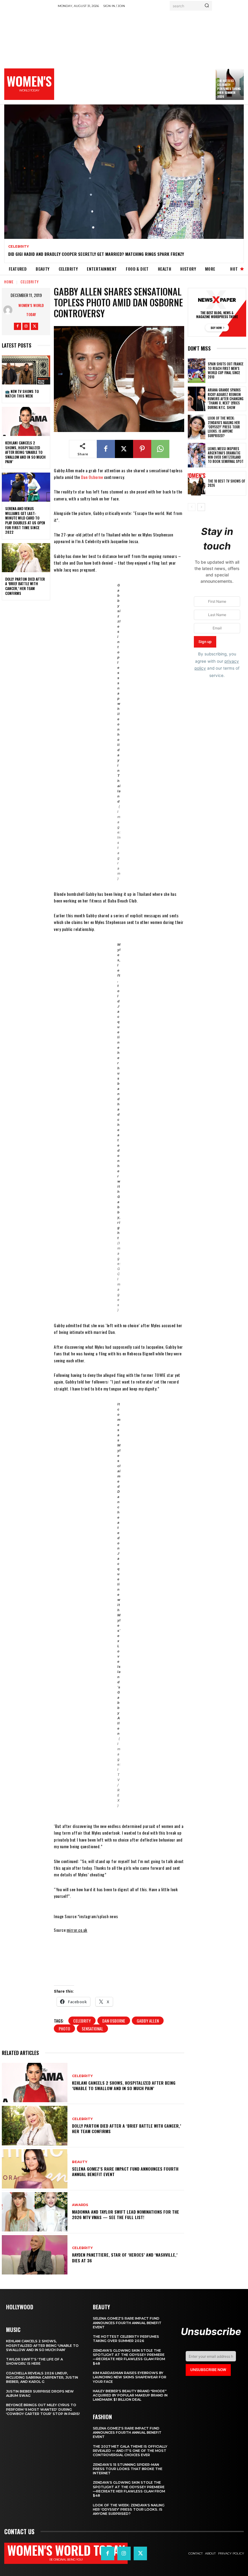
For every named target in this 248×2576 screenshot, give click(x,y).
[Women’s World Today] (9, 310)
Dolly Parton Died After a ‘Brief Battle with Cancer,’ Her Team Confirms (25, 586)
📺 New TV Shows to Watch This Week (22, 394)
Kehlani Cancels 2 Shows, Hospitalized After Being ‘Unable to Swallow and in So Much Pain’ (25, 452)
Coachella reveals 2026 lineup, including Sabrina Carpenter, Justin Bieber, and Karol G (42, 2378)
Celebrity (19, 247)
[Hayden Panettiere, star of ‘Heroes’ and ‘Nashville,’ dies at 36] (35, 2255)
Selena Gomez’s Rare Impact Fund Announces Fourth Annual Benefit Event (125, 2171)
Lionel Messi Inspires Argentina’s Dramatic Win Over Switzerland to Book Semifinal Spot (226, 455)
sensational (92, 2028)
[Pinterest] (142, 449)
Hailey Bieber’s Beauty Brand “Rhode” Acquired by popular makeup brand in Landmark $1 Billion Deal (130, 2395)
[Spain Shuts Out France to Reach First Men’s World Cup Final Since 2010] (197, 371)
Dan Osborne (92, 477)
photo (64, 2028)
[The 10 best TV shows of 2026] (197, 483)
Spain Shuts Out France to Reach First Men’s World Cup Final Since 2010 (226, 370)
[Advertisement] (153, 56)
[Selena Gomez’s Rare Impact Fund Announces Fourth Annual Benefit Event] (35, 2169)
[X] (34, 326)
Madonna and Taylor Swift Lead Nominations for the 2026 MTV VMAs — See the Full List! (126, 2214)
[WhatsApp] (160, 449)
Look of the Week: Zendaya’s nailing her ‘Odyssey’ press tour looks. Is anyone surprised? (224, 427)
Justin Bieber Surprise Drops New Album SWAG (40, 2393)
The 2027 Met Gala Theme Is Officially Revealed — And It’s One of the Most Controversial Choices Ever (130, 2451)
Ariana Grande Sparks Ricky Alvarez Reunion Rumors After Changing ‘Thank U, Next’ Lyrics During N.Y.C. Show (226, 399)
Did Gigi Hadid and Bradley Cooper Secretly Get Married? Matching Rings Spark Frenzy (96, 254)
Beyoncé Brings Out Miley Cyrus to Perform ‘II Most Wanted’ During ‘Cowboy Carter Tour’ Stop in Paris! (43, 2409)
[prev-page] (192, 507)
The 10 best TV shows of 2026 (226, 483)
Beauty (80, 2162)
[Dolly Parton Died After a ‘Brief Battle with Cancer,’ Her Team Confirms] (26, 558)
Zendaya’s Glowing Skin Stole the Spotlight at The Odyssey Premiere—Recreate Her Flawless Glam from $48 (129, 2357)
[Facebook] (18, 326)
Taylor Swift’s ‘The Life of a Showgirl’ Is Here (34, 2361)
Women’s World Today (31, 310)
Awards (80, 2205)
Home (9, 282)
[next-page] (201, 507)
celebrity (82, 2021)
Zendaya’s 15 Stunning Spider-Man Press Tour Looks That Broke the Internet (128, 2469)
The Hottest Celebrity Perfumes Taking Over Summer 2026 (229, 89)
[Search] (207, 6)
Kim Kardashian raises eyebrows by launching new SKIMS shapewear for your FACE (130, 2377)
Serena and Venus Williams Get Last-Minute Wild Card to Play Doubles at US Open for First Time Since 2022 (25, 520)
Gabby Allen (148, 2021)
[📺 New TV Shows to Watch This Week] (26, 370)
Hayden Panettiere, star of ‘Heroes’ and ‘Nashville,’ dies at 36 (125, 2257)
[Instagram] (26, 326)
